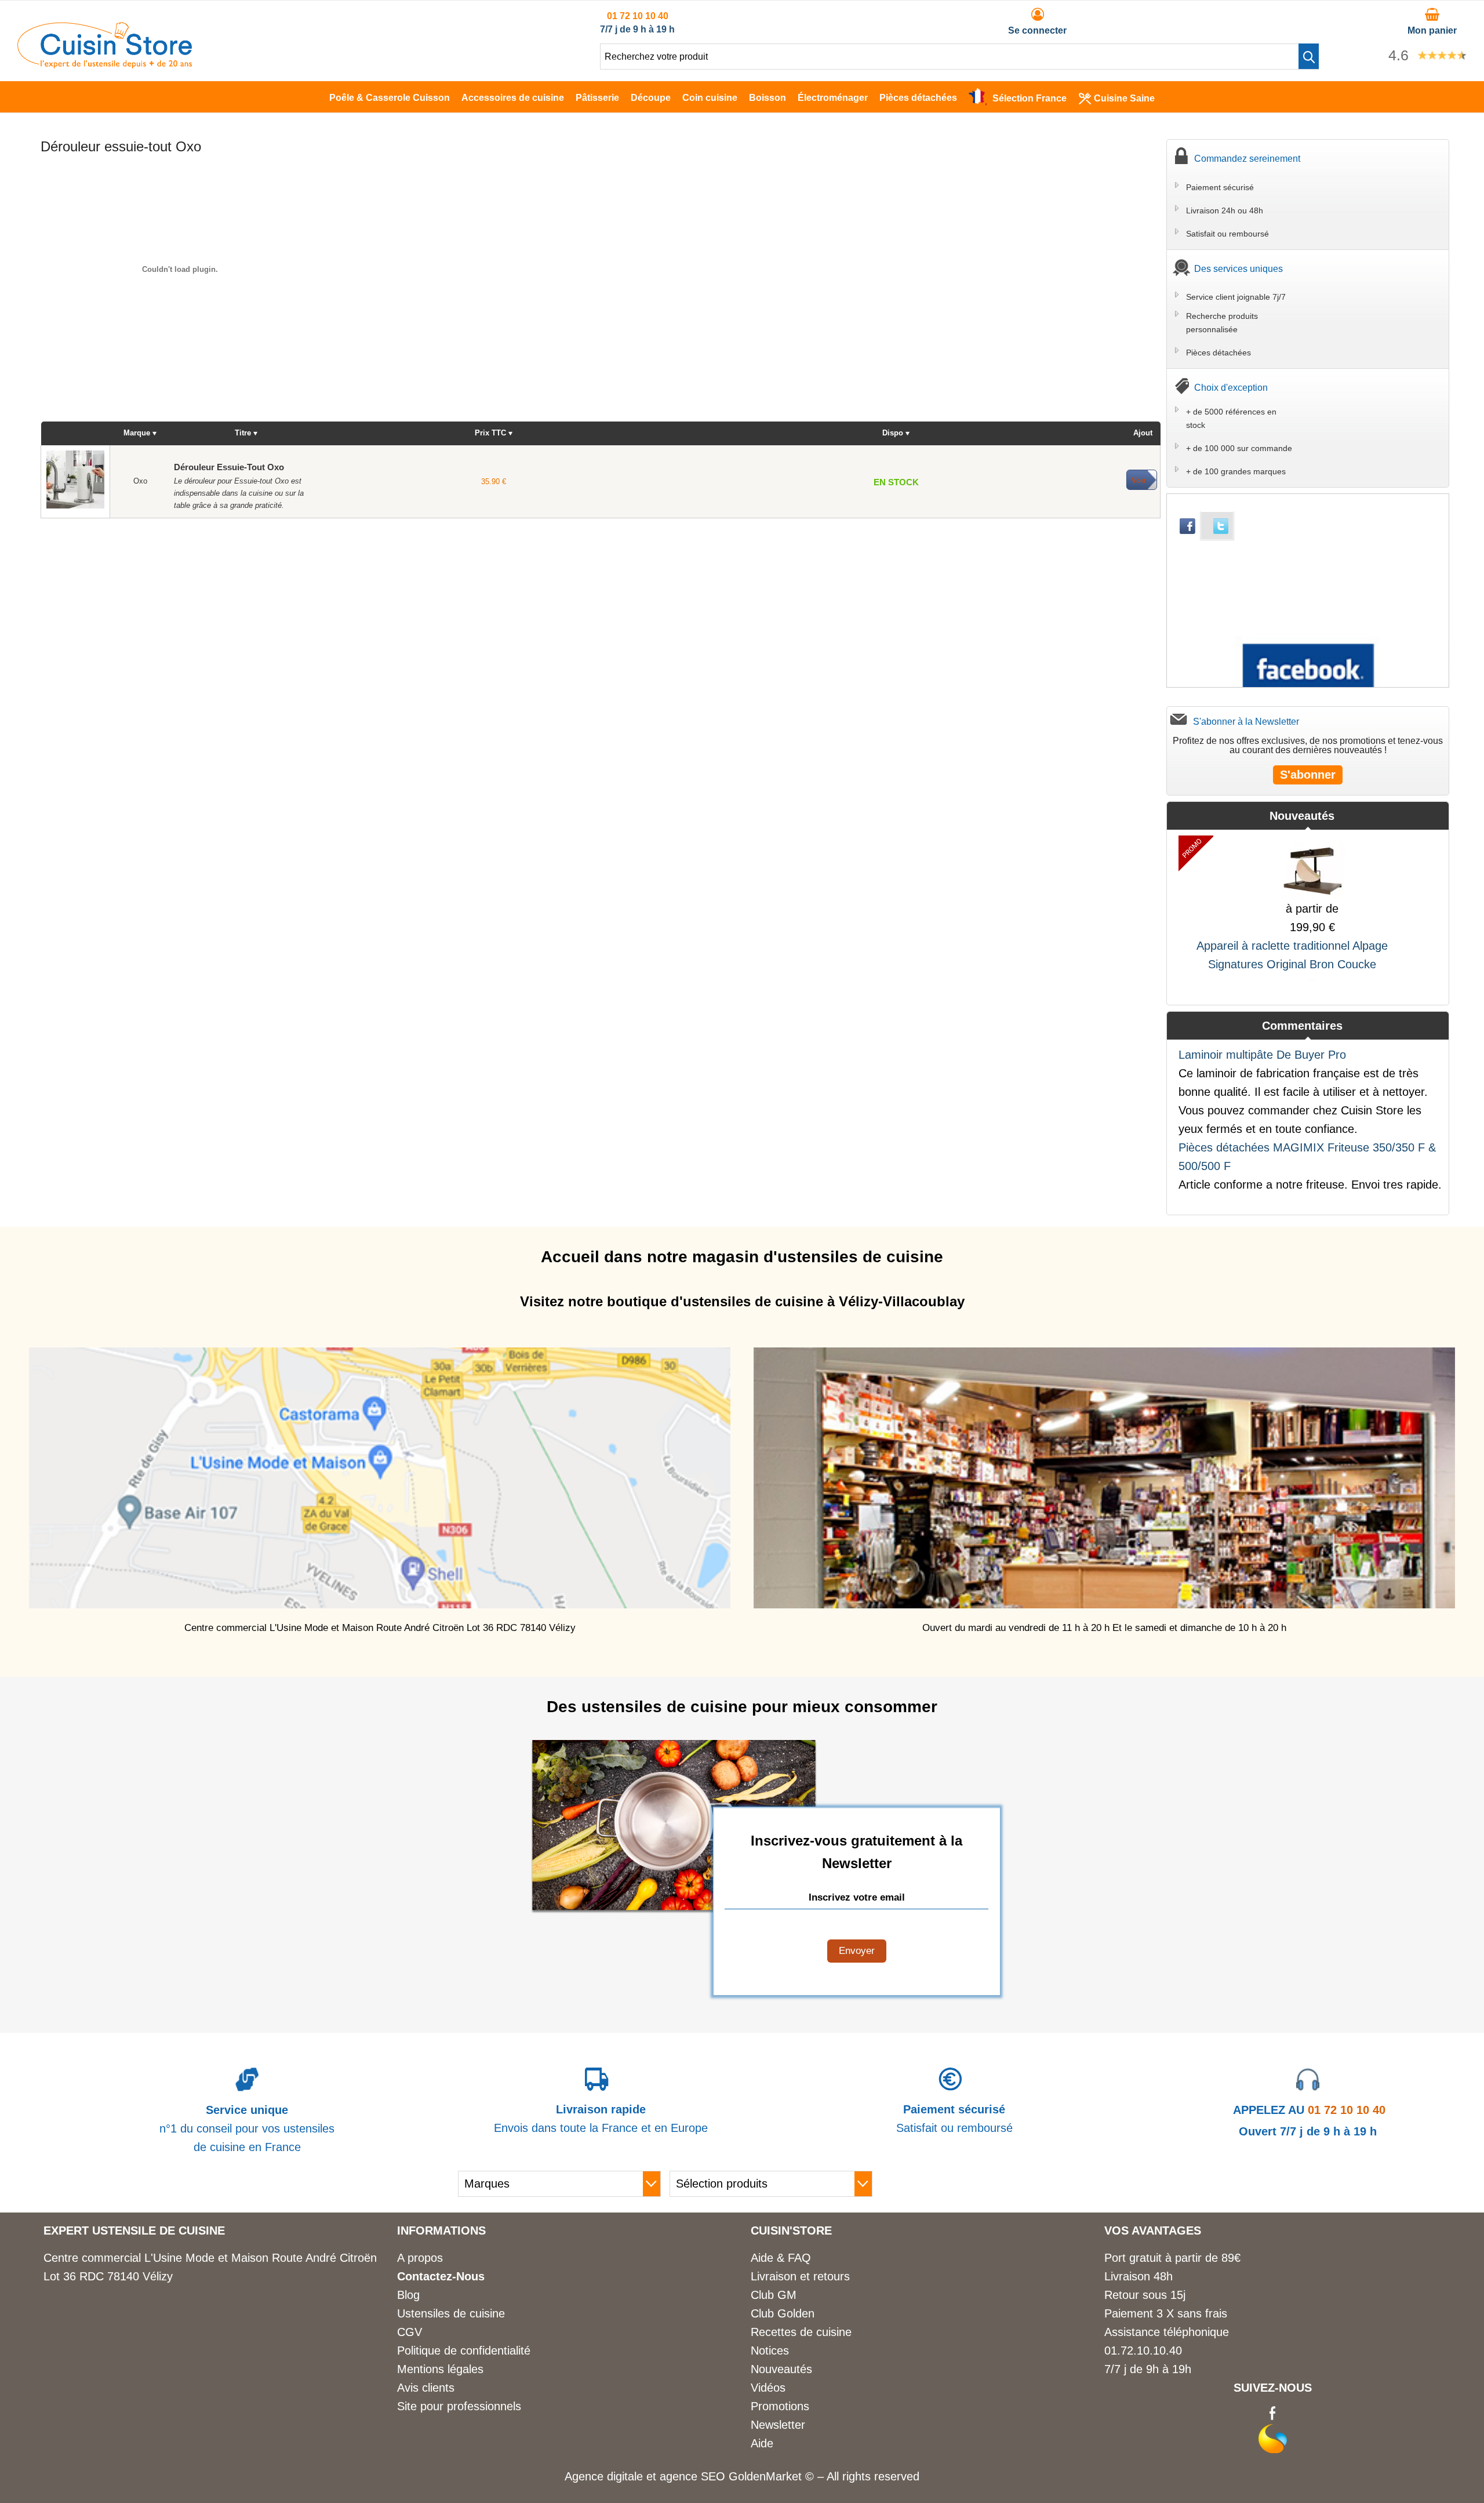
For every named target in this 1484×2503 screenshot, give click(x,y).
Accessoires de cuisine (513, 98)
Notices (770, 2351)
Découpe (651, 98)
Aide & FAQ (781, 2258)
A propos (420, 2258)
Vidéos (768, 2388)
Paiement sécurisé (1220, 187)
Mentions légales (440, 2369)
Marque (137, 433)
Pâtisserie (597, 98)
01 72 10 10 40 (638, 16)
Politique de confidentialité (464, 2351)
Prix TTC (490, 433)
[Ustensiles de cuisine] (105, 64)
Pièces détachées (918, 98)
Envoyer (857, 1951)
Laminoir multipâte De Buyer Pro (1262, 1055)
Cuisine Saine (1124, 98)
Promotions (780, 2406)
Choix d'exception (1231, 388)
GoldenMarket (767, 2476)
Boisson (768, 98)
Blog (408, 2295)
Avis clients (426, 2388)
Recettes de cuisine (801, 2332)
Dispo (893, 433)
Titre (243, 433)
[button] (1309, 56)
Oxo (140, 481)
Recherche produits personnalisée (1222, 322)
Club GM (774, 2295)
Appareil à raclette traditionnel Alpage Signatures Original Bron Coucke (1292, 955)
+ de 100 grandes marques (1236, 471)
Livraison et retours (800, 2276)
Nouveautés (1302, 816)
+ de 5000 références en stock (1231, 418)
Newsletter (778, 2425)
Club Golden (783, 2313)
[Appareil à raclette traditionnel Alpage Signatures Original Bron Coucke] (1312, 867)
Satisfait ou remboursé (1227, 234)
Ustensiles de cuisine (451, 2313)
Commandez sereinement (1247, 159)
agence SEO (694, 2476)
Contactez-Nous (441, 2276)
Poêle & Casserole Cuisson (390, 98)
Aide (762, 2443)
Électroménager (833, 98)
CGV (410, 2332)
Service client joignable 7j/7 (1236, 297)
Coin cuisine (710, 98)
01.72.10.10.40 (1143, 2351)
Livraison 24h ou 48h (1225, 210)
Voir (1139, 480)
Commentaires (1302, 1026)
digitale (625, 2476)
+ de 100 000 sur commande (1239, 448)
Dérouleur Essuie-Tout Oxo (229, 467)
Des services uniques (1239, 269)
